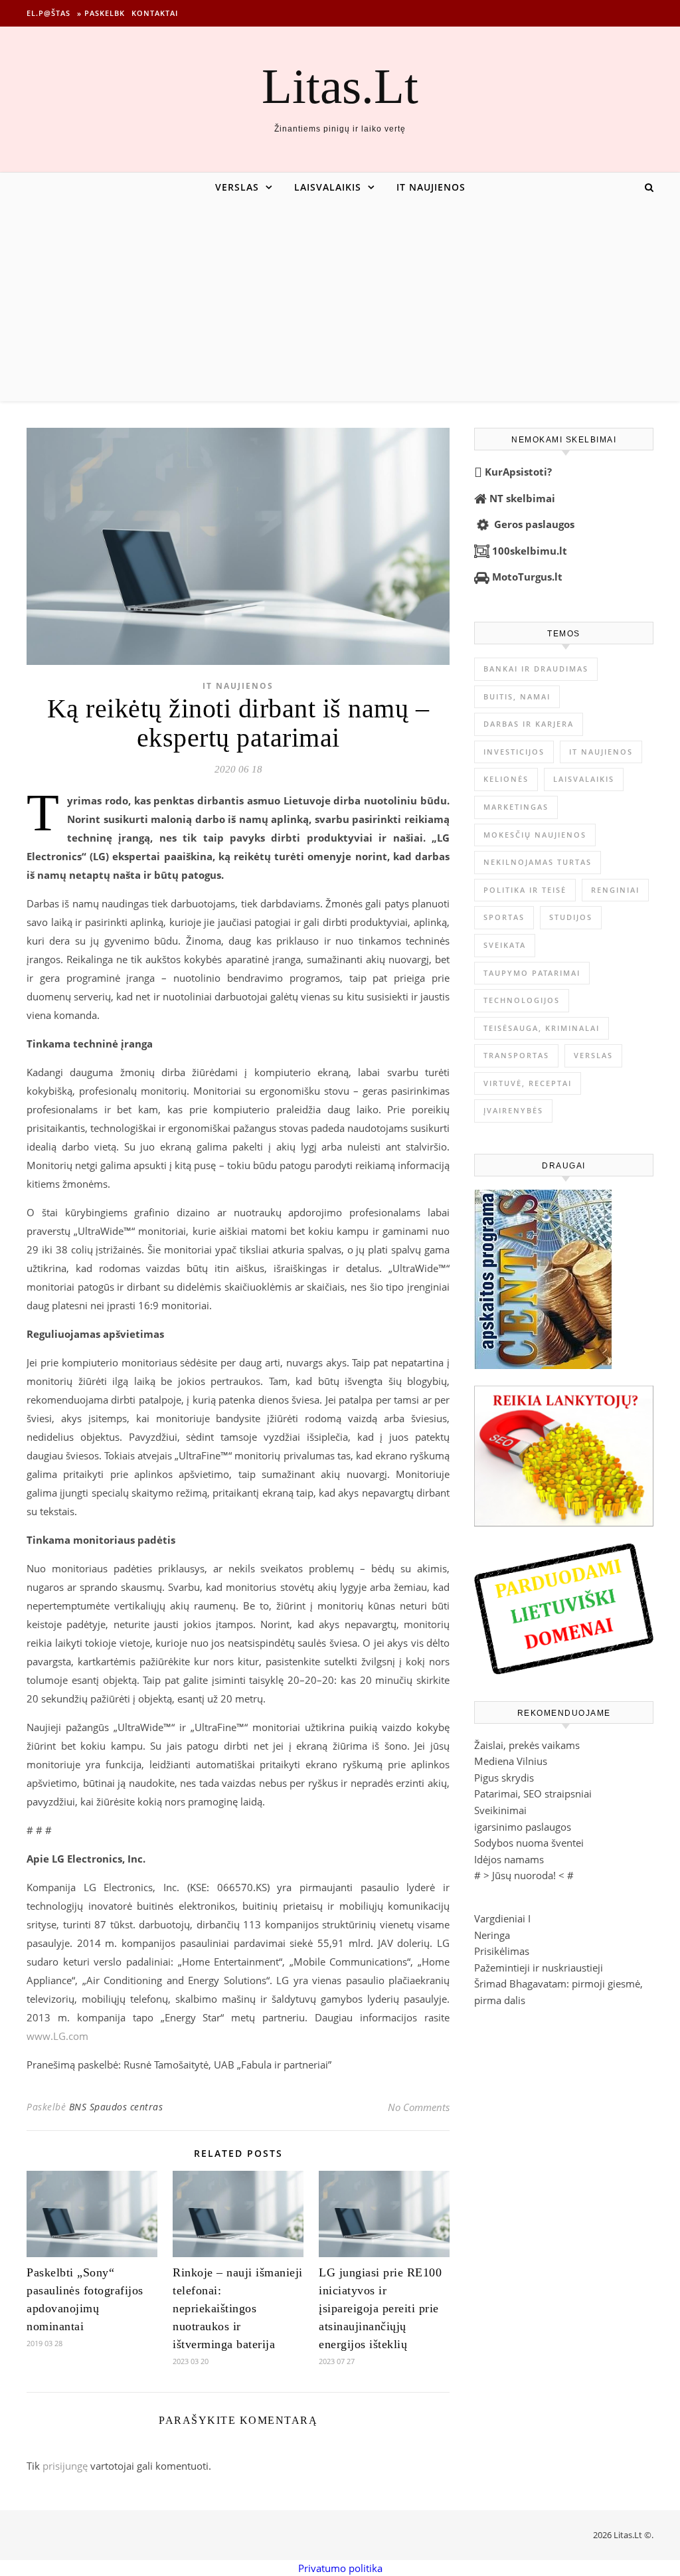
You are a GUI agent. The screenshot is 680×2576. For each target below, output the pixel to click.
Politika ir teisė (525, 890)
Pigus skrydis (504, 1778)
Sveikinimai (500, 1810)
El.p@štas (48, 13)
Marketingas (516, 807)
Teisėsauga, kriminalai (542, 1028)
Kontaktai (155, 13)
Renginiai (615, 890)
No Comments (419, 2107)
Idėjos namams (509, 1859)
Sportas (504, 917)
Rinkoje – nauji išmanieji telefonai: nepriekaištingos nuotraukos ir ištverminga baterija (238, 2308)
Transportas (516, 1055)
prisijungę (65, 2466)
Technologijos (522, 1000)
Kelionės (506, 779)
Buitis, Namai (517, 696)
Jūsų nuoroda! (524, 1875)
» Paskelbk (101, 13)
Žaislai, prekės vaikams (527, 1745)
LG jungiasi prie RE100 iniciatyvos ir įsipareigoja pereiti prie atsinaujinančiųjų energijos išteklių (380, 2308)
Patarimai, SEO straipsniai (533, 1794)
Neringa (492, 1935)
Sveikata (505, 945)
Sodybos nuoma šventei (529, 1843)
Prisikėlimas (502, 1951)
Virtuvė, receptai (528, 1083)
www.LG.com (57, 2036)
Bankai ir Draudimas (536, 669)
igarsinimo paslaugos (523, 1827)
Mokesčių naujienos (535, 835)
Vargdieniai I (502, 1918)
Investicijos (514, 752)
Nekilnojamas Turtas (538, 862)
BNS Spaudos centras (116, 2107)
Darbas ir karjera (529, 724)
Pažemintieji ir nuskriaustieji (539, 1968)
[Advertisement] (340, 302)
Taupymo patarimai (532, 973)
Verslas (237, 187)
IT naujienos (431, 187)
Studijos (571, 917)
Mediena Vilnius (511, 1761)
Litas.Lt (340, 86)
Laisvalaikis (328, 187)
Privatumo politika (340, 2568)
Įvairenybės (513, 1110)
